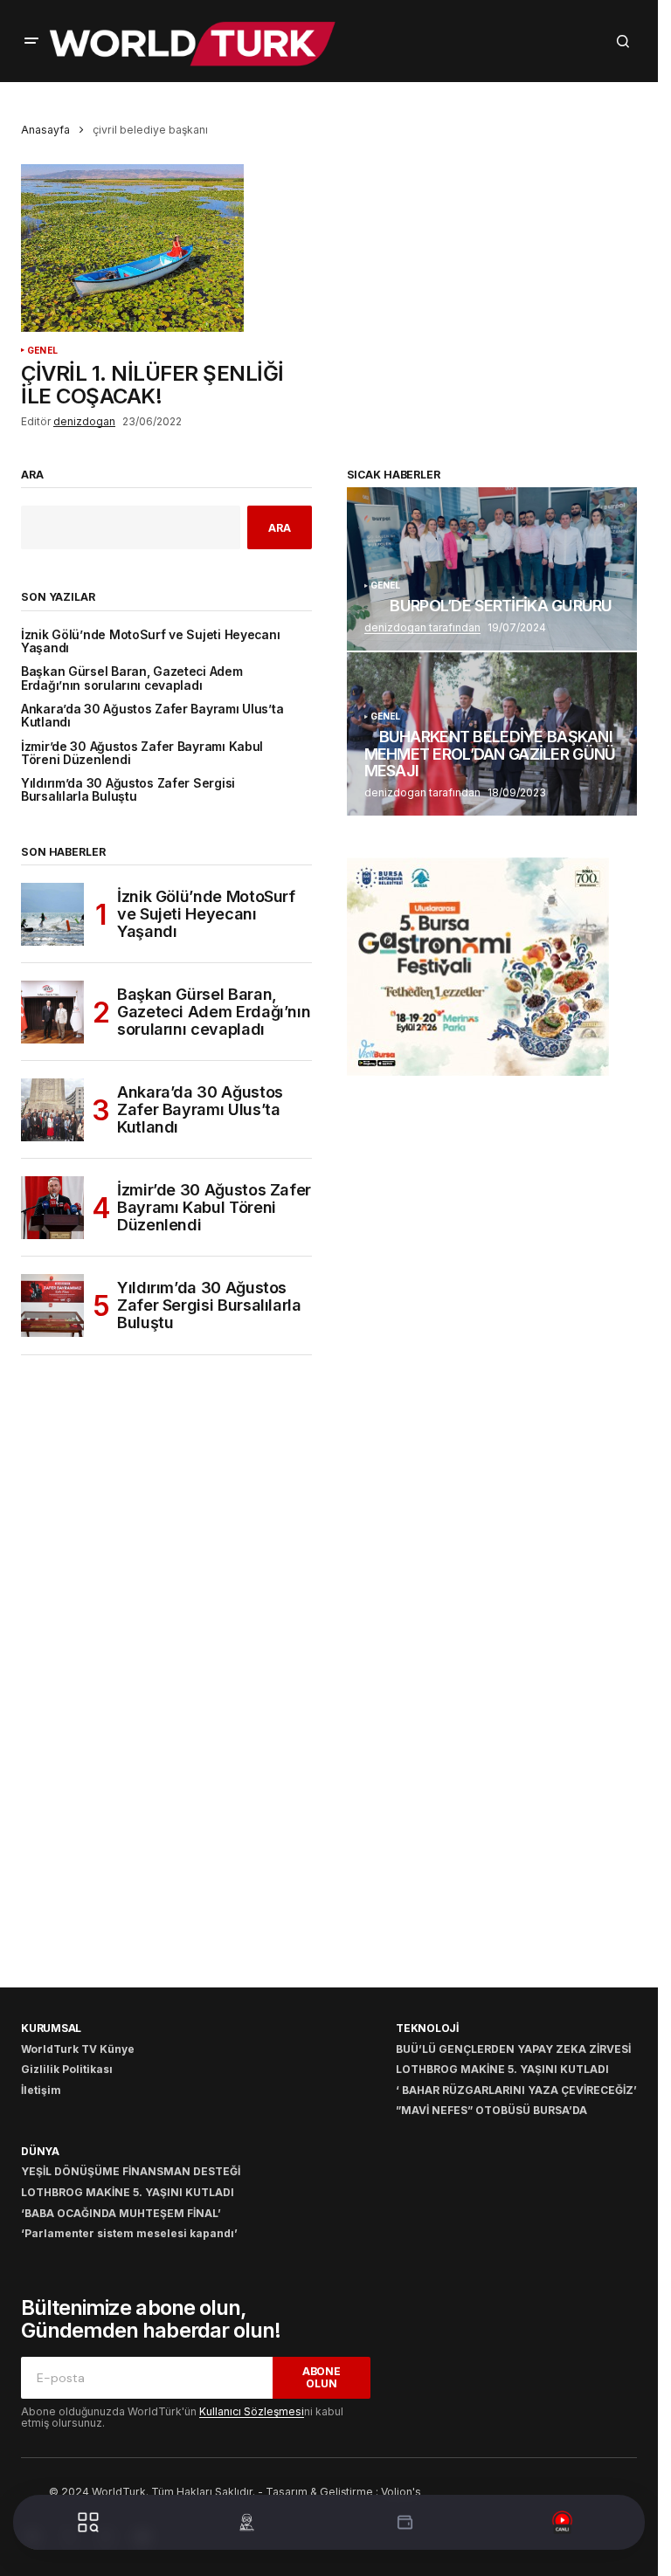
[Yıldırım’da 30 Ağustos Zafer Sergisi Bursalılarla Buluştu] (52, 1305)
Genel (42, 351)
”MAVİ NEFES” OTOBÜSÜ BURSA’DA (491, 2110)
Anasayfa (45, 130)
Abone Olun (322, 2377)
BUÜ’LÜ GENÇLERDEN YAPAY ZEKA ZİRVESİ (513, 2049)
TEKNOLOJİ (427, 2028)
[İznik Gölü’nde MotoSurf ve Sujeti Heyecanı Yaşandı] (52, 914)
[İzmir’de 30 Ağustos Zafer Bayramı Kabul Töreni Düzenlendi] (52, 1208)
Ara (32, 475)
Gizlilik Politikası (67, 2069)
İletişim (41, 2090)
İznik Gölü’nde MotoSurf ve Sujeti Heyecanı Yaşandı (150, 642)
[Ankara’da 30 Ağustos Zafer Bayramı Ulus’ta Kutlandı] (52, 1110)
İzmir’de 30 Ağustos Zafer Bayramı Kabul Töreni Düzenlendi (142, 754)
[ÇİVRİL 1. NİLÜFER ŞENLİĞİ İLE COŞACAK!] (170, 248)
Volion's (401, 2492)
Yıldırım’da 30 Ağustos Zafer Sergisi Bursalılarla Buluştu (128, 790)
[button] (31, 41)
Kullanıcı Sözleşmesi (252, 2411)
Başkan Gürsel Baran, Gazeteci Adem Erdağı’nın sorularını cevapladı (132, 678)
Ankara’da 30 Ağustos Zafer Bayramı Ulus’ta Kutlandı (152, 716)
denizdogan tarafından (422, 627)
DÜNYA (40, 2151)
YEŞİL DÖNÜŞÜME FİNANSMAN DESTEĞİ (131, 2171)
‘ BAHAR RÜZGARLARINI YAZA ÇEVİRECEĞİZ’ (516, 2090)
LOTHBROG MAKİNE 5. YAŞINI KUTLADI (502, 2069)
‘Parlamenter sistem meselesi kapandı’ (129, 2233)
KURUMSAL (51, 2028)
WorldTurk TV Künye (78, 2049)
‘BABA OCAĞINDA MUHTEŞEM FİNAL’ (121, 2213)
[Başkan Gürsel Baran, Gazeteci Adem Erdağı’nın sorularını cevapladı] (52, 1012)
